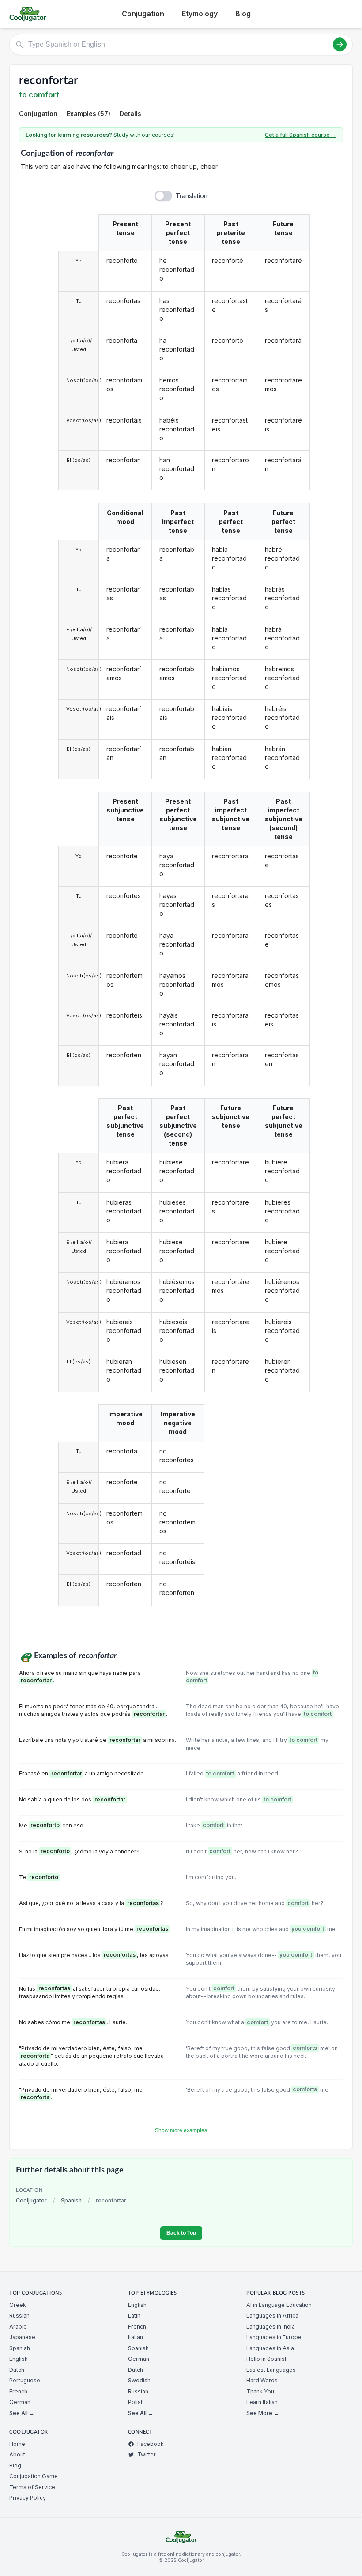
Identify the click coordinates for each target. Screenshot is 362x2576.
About (17, 2454)
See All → (22, 2413)
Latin (134, 2316)
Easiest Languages (271, 2370)
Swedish (139, 2380)
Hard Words (262, 2380)
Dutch (17, 2370)
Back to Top (181, 2233)
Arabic (18, 2327)
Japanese (22, 2337)
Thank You (260, 2391)
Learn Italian (262, 2402)
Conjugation (143, 14)
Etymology (200, 14)
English (19, 2359)
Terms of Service (32, 2487)
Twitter (147, 2454)
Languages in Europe (274, 2337)
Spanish (71, 2200)
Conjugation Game (34, 2476)
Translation (192, 196)
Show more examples (181, 2130)
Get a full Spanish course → (301, 135)
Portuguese (25, 2380)
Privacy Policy (28, 2498)
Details (130, 114)
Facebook (151, 2444)
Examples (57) (89, 114)
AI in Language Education (279, 2305)
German (20, 2402)
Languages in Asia (270, 2348)
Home (17, 2444)
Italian (136, 2337)
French (18, 2391)
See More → (263, 2413)
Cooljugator (31, 2200)
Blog (243, 14)
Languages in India (271, 2327)
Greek (18, 2305)
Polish (136, 2402)
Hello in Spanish (267, 2359)
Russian (19, 2316)
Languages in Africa (272, 2316)
